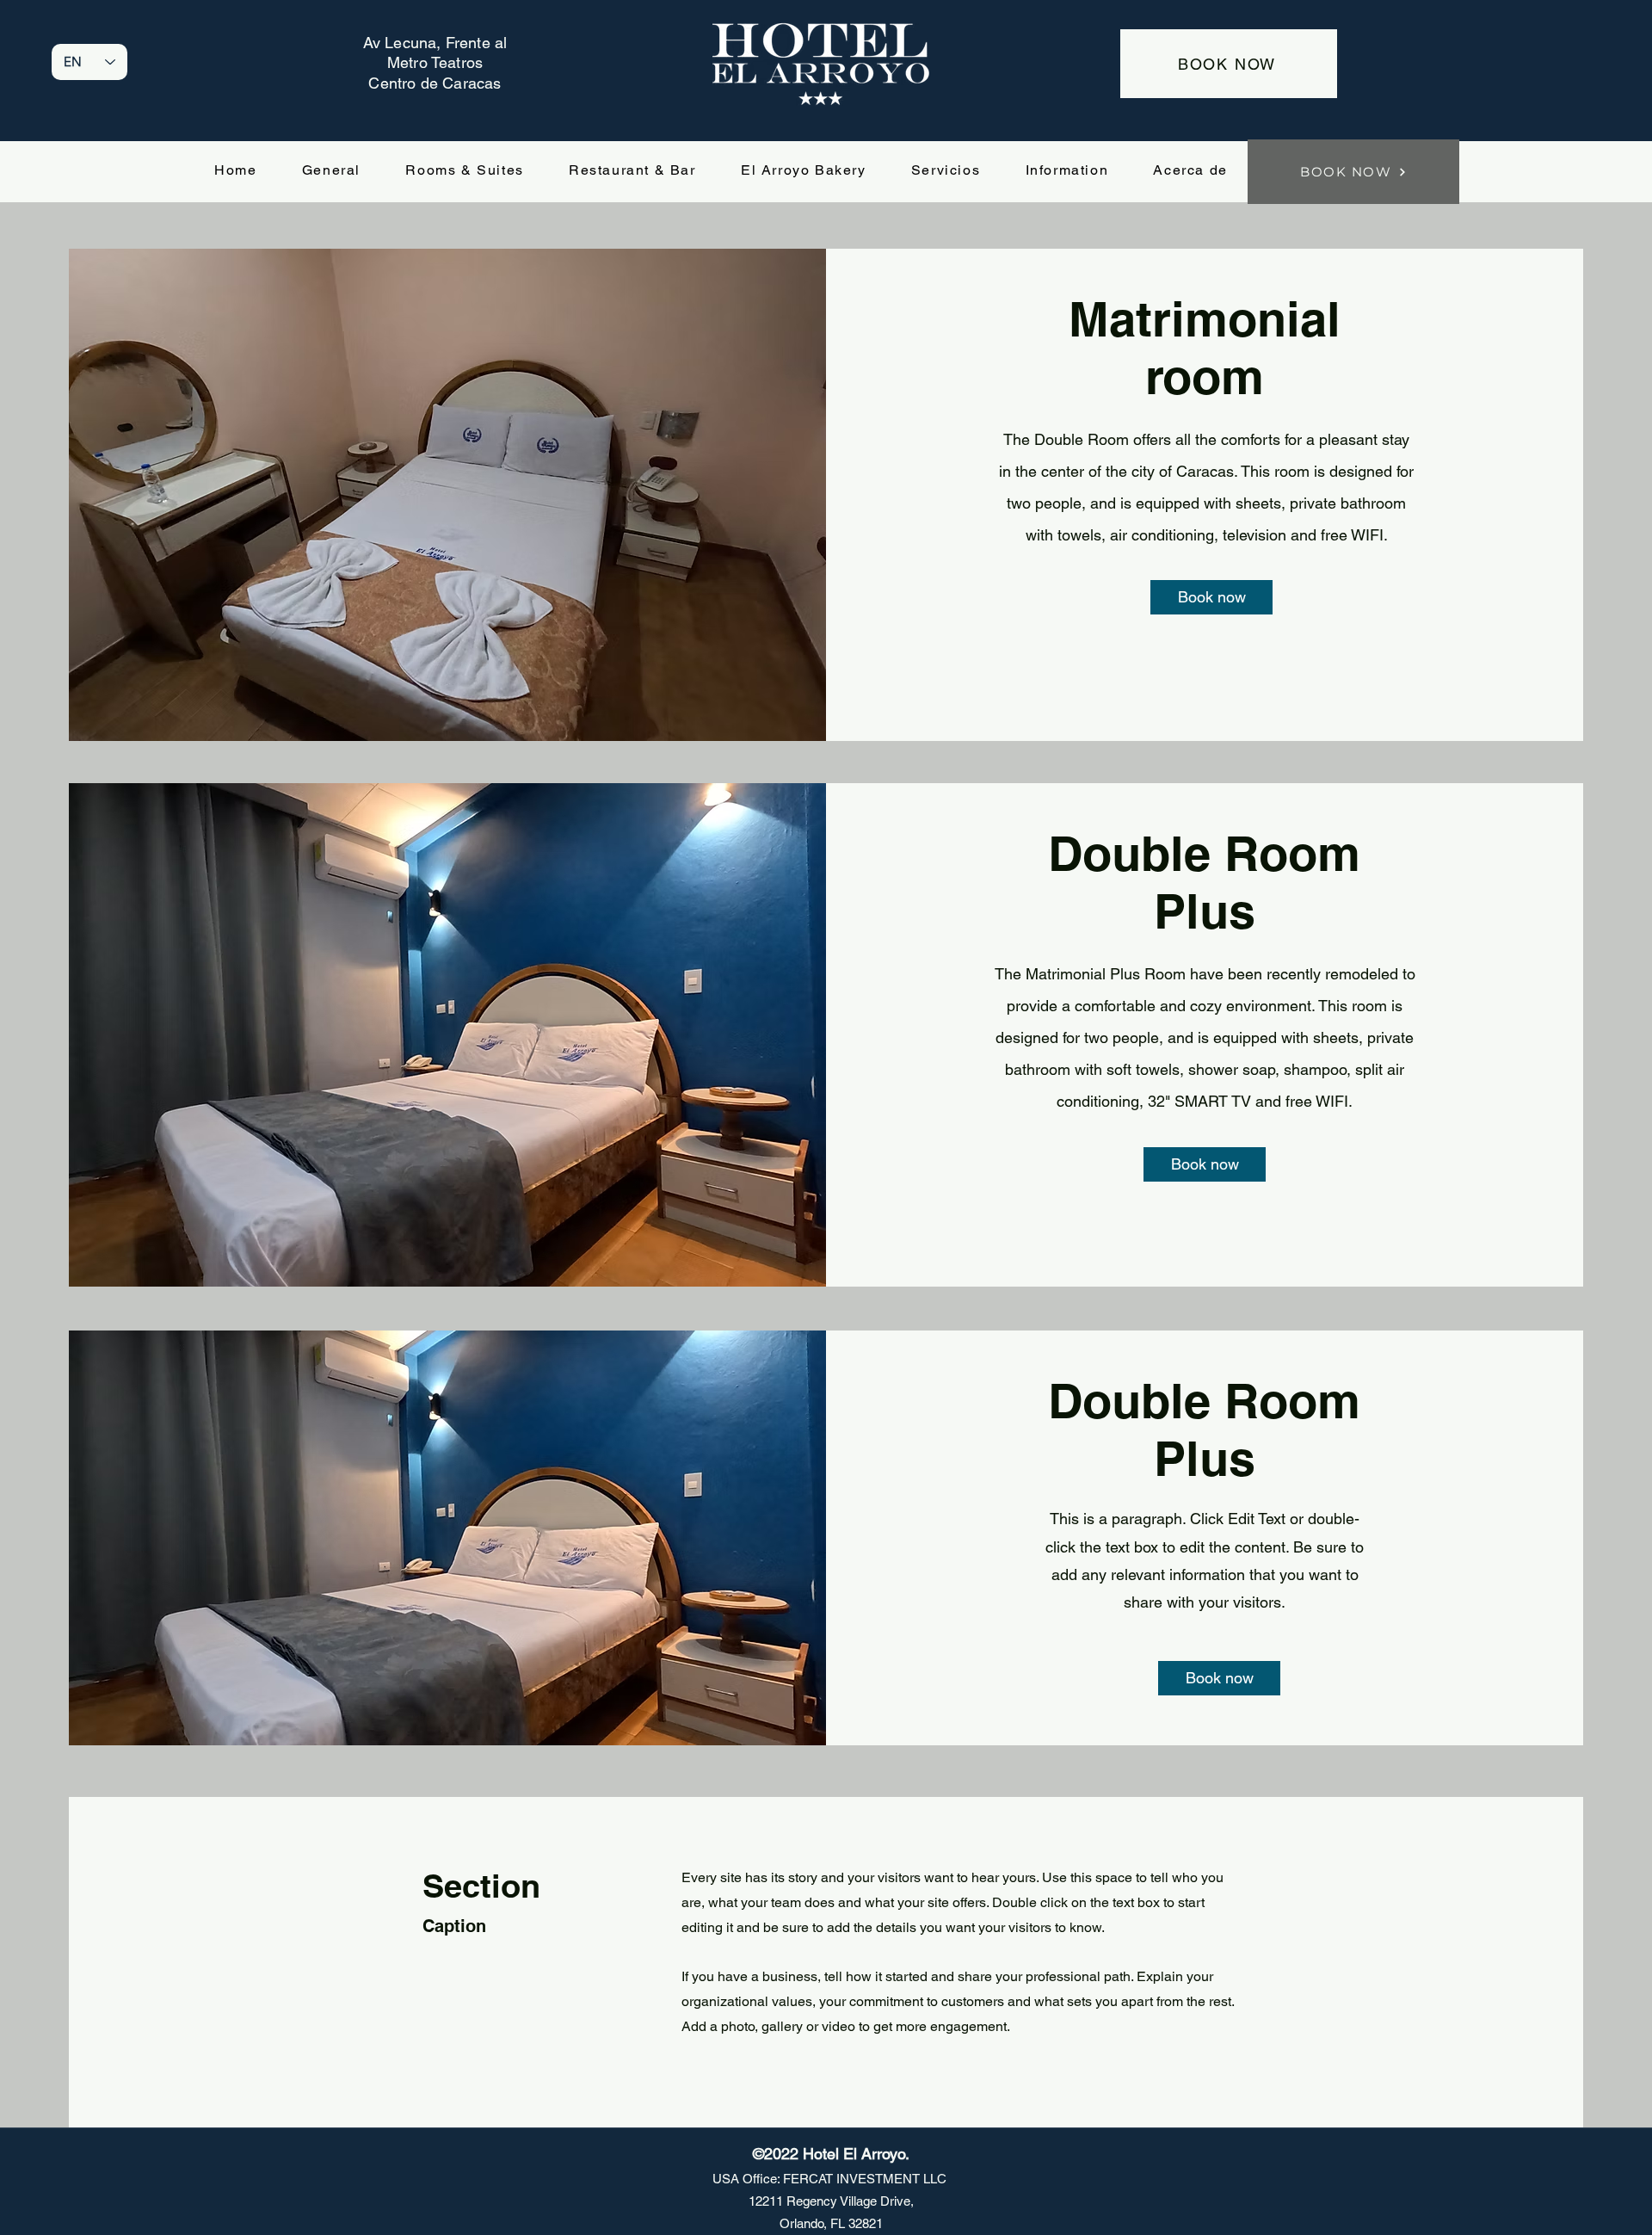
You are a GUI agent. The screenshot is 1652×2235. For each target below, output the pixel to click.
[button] (1211, 597)
